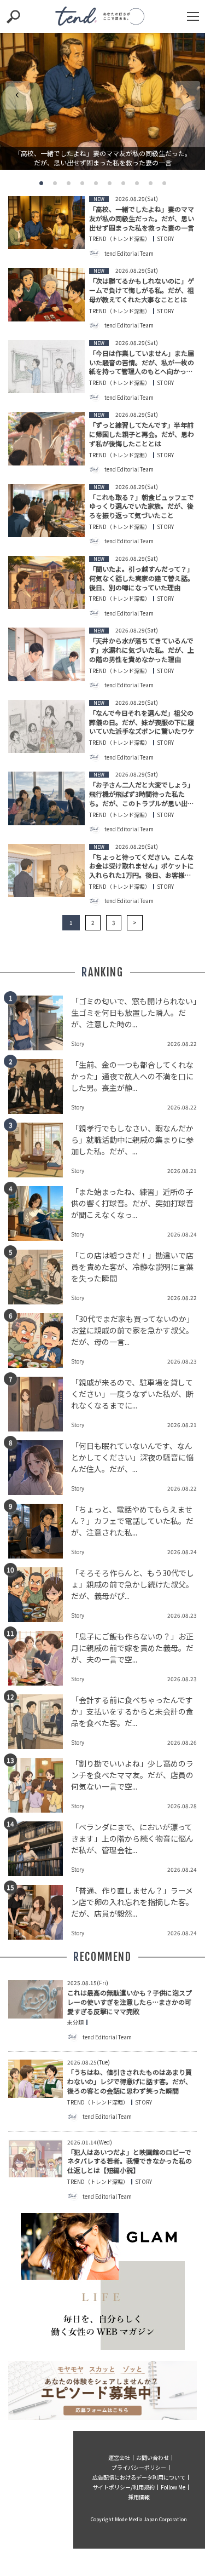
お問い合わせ (153, 2457)
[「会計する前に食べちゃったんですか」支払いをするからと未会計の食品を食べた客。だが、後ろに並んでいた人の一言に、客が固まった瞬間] (40, 1722)
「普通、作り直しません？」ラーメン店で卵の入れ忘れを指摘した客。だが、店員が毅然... (132, 1902)
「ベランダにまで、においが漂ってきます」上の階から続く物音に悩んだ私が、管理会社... (132, 1838)
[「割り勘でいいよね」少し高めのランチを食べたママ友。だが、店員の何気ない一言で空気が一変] (40, 1785)
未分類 (75, 2022)
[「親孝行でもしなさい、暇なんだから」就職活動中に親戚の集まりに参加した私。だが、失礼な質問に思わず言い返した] (40, 1150)
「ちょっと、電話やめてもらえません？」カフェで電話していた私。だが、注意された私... (132, 1521)
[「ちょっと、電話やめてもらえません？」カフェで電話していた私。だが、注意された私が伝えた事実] (40, 1531)
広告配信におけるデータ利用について (139, 2477)
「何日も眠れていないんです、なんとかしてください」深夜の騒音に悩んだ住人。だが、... (132, 1457)
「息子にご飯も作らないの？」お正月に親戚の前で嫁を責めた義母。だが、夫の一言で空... (132, 1648)
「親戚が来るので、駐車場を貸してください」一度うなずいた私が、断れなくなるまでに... (132, 1394)
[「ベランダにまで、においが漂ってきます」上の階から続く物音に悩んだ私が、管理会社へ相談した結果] (40, 1849)
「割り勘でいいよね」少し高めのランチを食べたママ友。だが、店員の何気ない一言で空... (132, 1775)
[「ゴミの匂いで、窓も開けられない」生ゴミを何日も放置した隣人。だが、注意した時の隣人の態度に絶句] (40, 1023)
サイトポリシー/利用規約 (124, 2487)
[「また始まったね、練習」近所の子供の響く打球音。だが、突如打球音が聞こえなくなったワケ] (40, 1214)
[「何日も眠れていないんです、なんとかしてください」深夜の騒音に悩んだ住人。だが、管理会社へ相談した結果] (40, 1468)
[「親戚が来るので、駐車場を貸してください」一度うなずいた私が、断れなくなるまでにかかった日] (40, 1404)
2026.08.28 (182, 1806)
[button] (41, 183)
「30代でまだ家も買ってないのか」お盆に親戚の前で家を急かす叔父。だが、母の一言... (133, 1330)
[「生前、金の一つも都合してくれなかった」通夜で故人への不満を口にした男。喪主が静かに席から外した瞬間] (40, 1086)
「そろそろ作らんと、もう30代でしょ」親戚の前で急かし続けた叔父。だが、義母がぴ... (133, 1584)
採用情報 (139, 2497)
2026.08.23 (182, 1361)
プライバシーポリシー (139, 2467)
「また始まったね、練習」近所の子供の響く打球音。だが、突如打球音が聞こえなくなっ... (132, 1203)
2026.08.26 (182, 1742)
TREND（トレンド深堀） (120, 239)
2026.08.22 (182, 1043)
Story (165, 239)
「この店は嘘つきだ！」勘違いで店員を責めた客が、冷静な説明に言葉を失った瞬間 (132, 1267)
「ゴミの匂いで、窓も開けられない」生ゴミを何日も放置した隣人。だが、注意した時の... (134, 1013)
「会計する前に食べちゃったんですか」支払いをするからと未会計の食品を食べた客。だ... (132, 1711)
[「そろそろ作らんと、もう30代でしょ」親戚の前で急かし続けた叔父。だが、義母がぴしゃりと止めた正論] (40, 1595)
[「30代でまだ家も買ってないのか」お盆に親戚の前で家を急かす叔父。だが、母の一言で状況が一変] (40, 1341)
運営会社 (119, 2457)
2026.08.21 (182, 1171)
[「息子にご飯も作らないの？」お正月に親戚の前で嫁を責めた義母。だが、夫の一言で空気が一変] (40, 1658)
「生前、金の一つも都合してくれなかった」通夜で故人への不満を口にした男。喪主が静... (132, 1076)
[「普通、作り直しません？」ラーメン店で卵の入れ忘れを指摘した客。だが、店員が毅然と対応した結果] (40, 1912)
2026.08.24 (182, 1234)
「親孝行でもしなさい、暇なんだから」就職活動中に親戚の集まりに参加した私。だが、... (132, 1140)
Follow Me (173, 2487)
